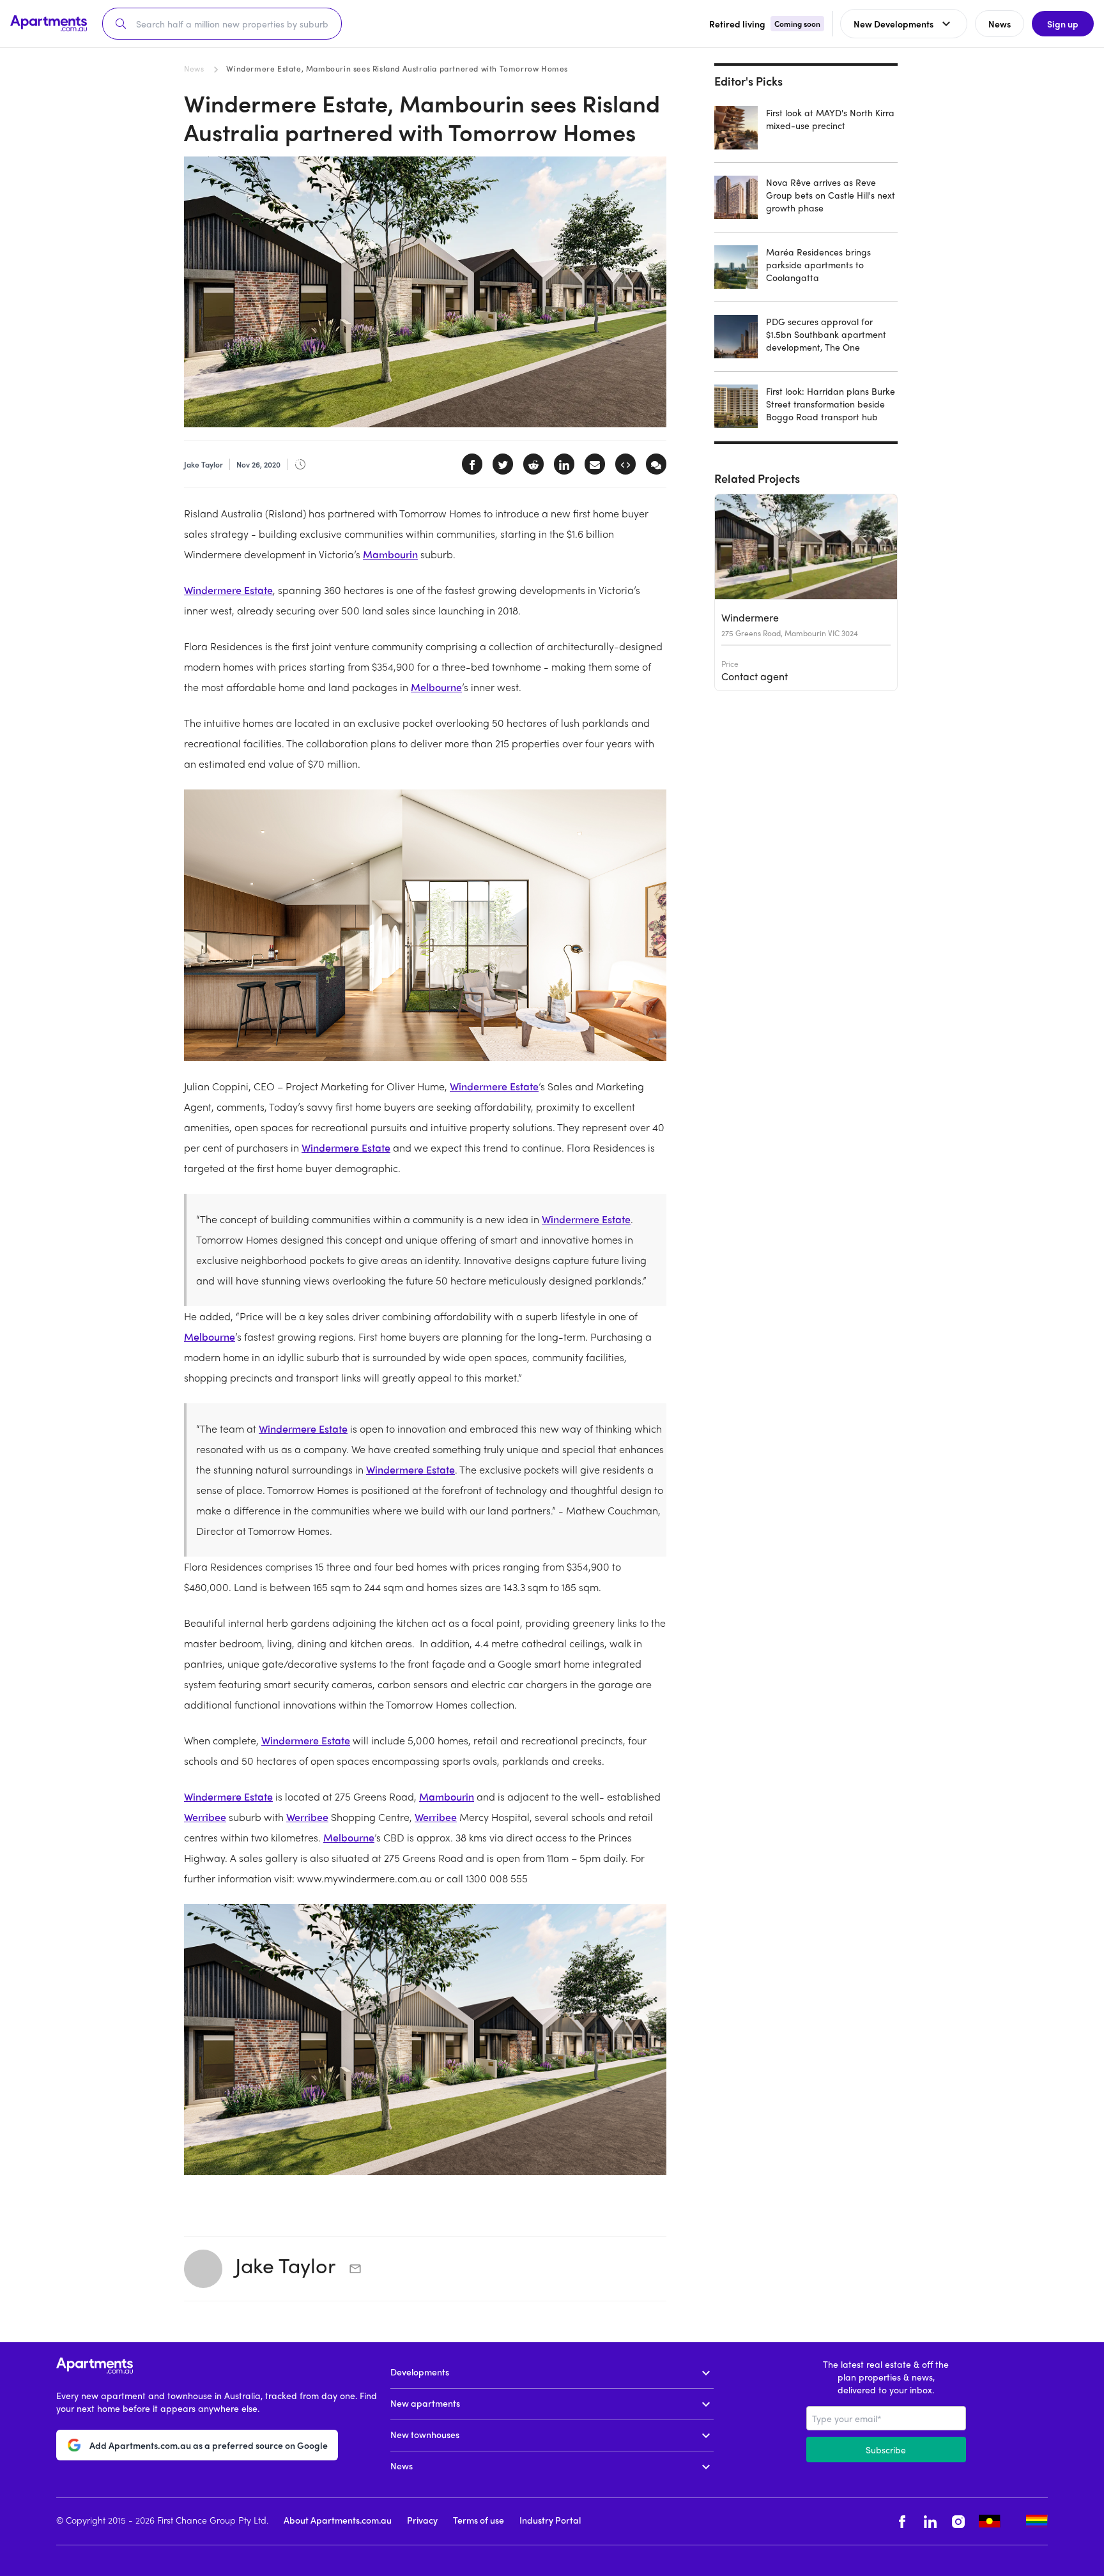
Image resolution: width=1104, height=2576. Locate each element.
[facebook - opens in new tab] (902, 2521)
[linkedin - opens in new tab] (930, 2521)
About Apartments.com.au (338, 2520)
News (194, 68)
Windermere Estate (228, 590)
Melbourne (436, 687)
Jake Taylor (287, 2265)
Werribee (205, 1817)
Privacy (422, 2520)
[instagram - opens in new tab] (958, 2521)
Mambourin (390, 554)
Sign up (1063, 24)
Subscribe (886, 2450)
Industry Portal (550, 2520)
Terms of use (479, 2520)
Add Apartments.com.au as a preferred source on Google (209, 2445)
